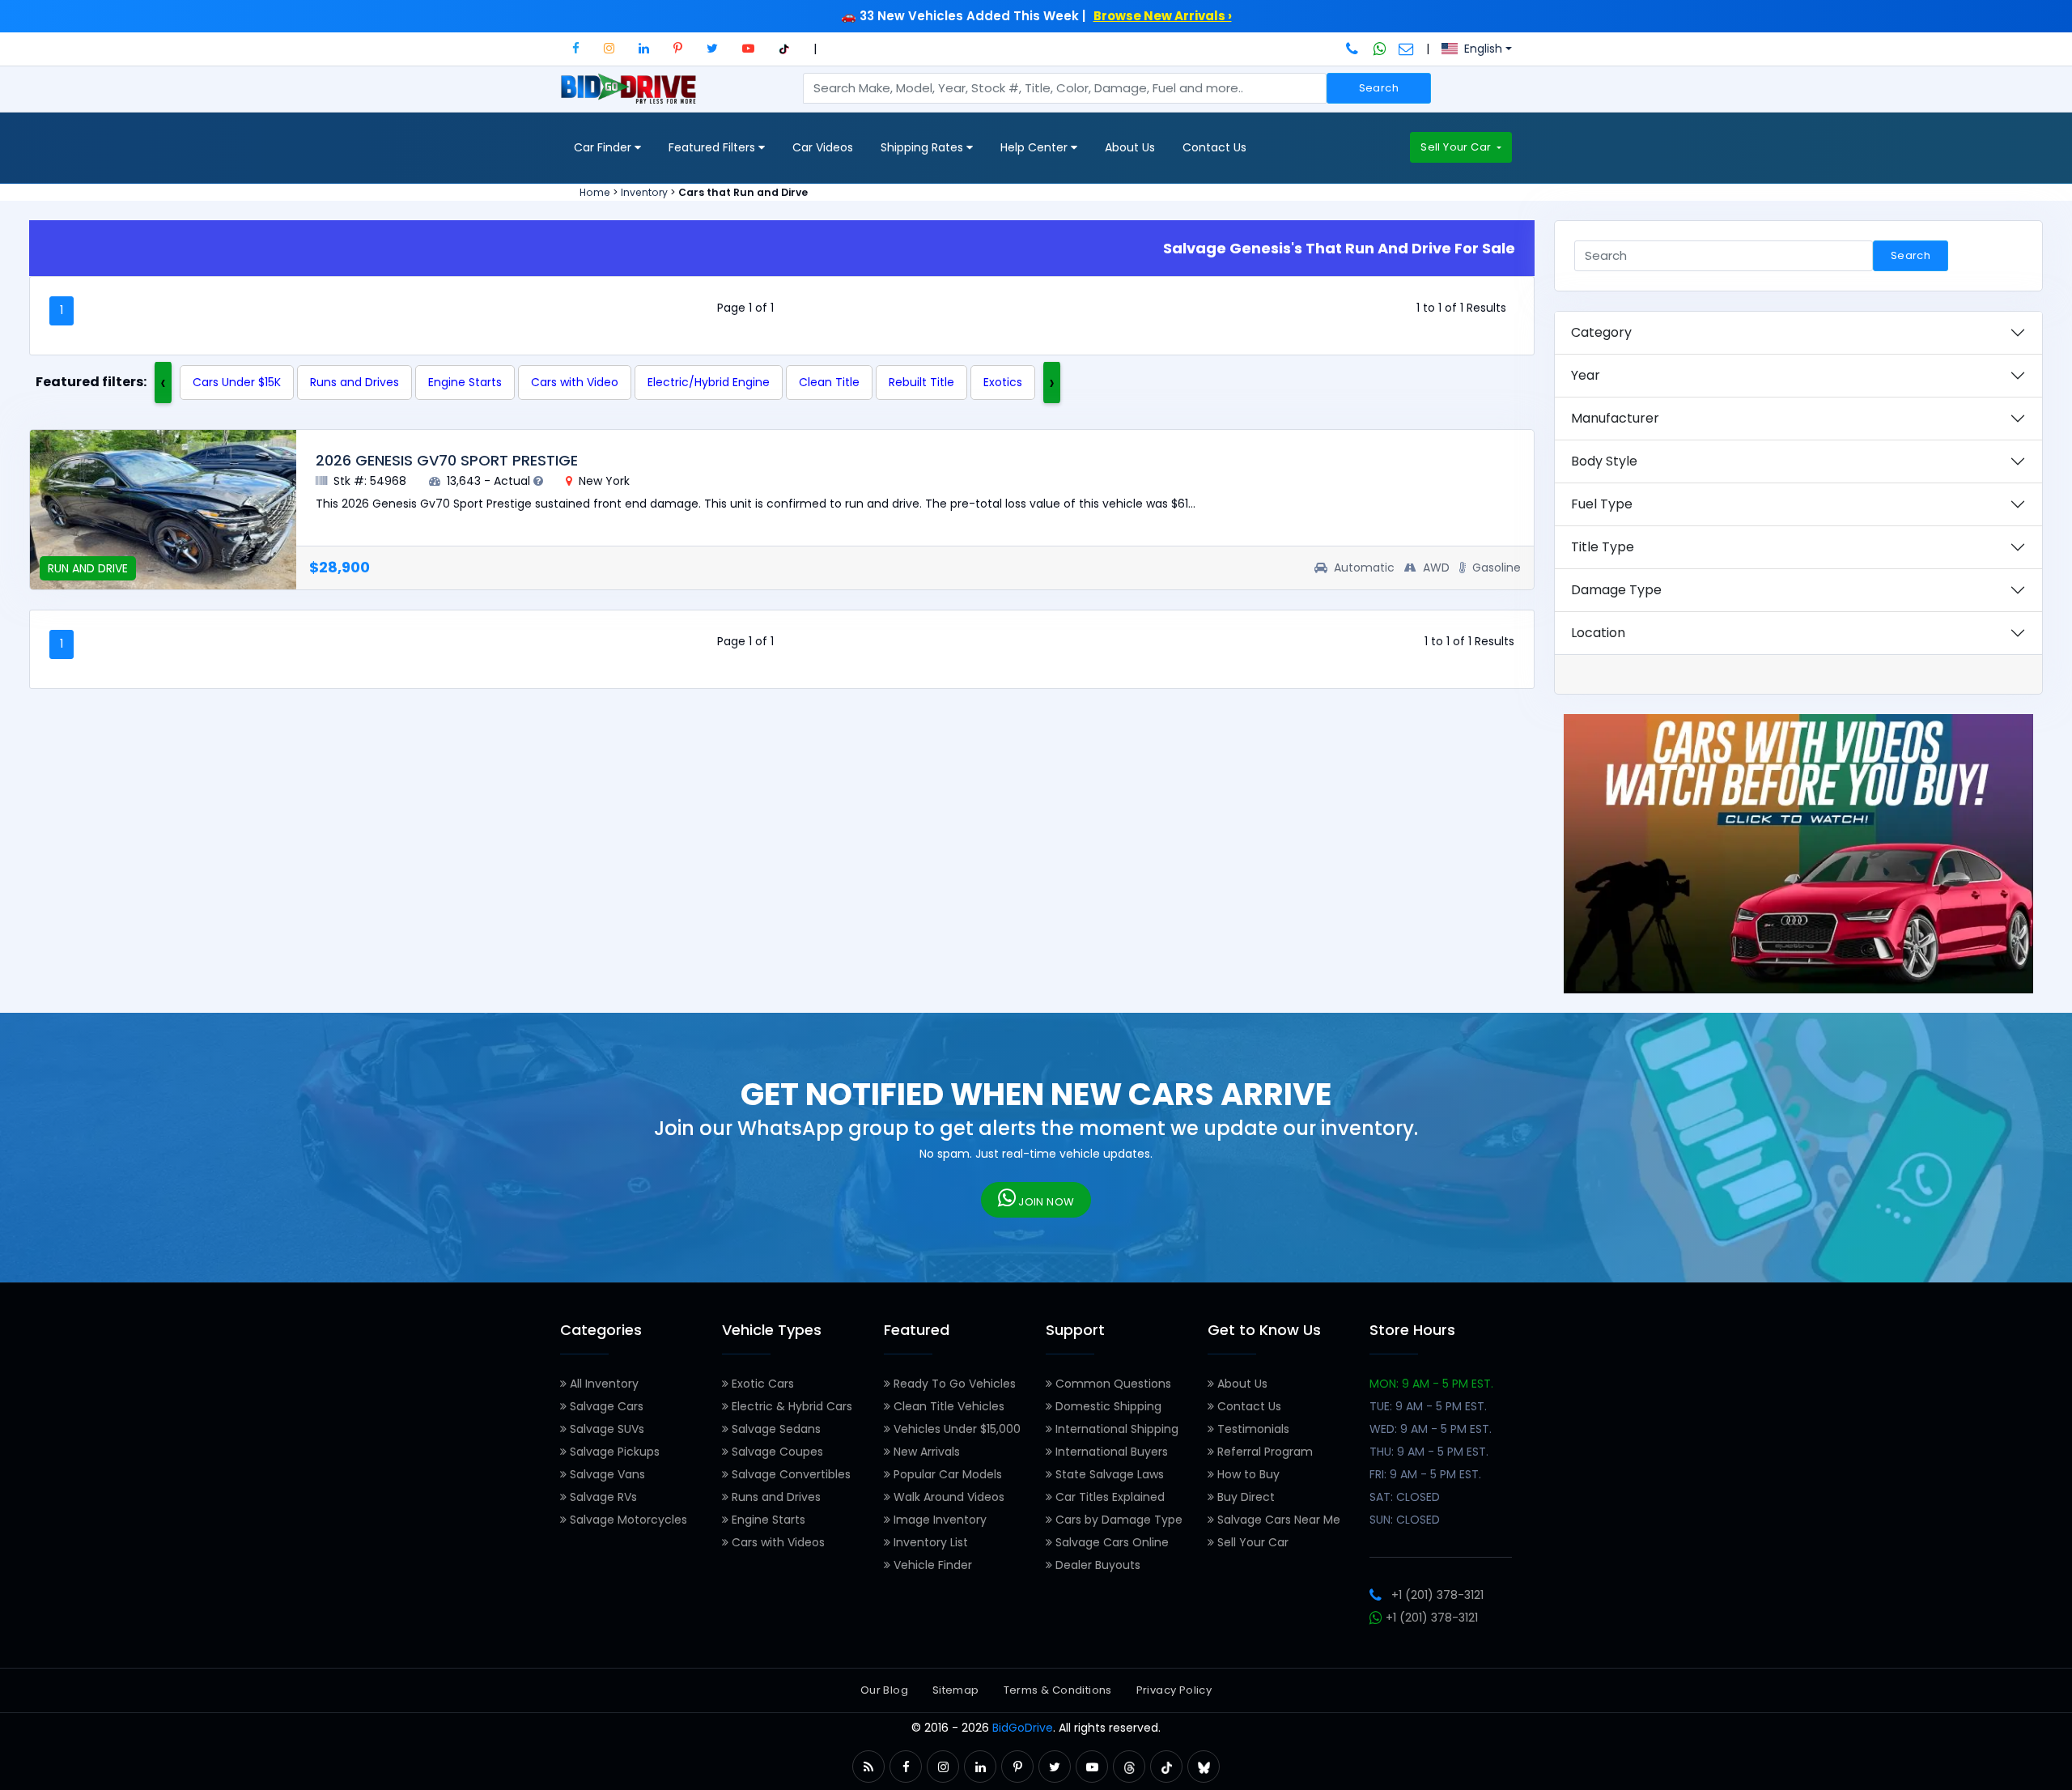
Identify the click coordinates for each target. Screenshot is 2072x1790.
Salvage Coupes (776, 1452)
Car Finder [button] (604, 147)
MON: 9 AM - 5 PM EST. (1431, 1384)
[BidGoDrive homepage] (632, 96)
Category (1601, 332)
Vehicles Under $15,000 (955, 1429)
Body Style (1604, 461)
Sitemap (956, 1690)
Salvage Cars (605, 1406)
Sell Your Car (1457, 147)
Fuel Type (1602, 504)
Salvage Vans (606, 1474)
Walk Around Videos (947, 1497)
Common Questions (1112, 1384)
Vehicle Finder (931, 1565)
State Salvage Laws (1108, 1474)
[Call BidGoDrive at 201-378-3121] (1354, 49)
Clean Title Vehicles (947, 1406)
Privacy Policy (1174, 1690)
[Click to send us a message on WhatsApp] (1380, 49)
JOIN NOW (1045, 1202)
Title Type (1603, 547)
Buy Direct (1244, 1497)
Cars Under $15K (237, 382)
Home (595, 192)
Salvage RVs (602, 1497)
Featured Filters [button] (713, 147)
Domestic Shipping (1107, 1406)
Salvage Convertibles (790, 1474)
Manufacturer (1615, 418)
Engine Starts (465, 382)
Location (1598, 633)
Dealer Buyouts (1096, 1565)
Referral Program (1263, 1452)
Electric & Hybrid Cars (790, 1406)
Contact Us (1214, 147)
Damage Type (1616, 590)
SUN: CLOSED (1405, 1520)
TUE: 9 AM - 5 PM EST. (1428, 1406)
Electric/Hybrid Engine (709, 382)
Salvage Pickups (613, 1452)
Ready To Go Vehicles (953, 1384)
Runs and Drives (355, 382)
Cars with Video (575, 382)
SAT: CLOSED (1405, 1497)
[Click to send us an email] (1406, 49)
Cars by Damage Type (1117, 1520)
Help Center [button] (1036, 147)
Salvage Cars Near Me (1277, 1520)
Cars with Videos (777, 1542)
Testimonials (1252, 1429)
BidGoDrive (1023, 1728)
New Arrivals (925, 1452)
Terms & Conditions (1058, 1690)
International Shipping (1115, 1429)
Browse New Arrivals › (1163, 16)
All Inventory (603, 1384)
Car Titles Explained (1108, 1497)
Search (1379, 88)
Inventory (644, 192)
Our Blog (884, 1690)
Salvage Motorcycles (627, 1520)
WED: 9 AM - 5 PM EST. (1431, 1429)
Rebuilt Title (921, 382)
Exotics (1003, 382)
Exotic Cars (761, 1384)
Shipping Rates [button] (923, 147)
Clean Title (829, 382)
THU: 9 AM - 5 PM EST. (1429, 1452)
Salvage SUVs (605, 1429)
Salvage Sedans (775, 1429)
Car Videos (823, 147)
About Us (1130, 147)
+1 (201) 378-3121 (1437, 1595)
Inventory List (929, 1542)
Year (1586, 375)
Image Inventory (938, 1520)
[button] (576, 48)
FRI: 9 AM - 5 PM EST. (1425, 1474)
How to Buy (1247, 1474)
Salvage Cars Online (1110, 1542)
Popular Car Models (946, 1474)
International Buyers (1110, 1452)
